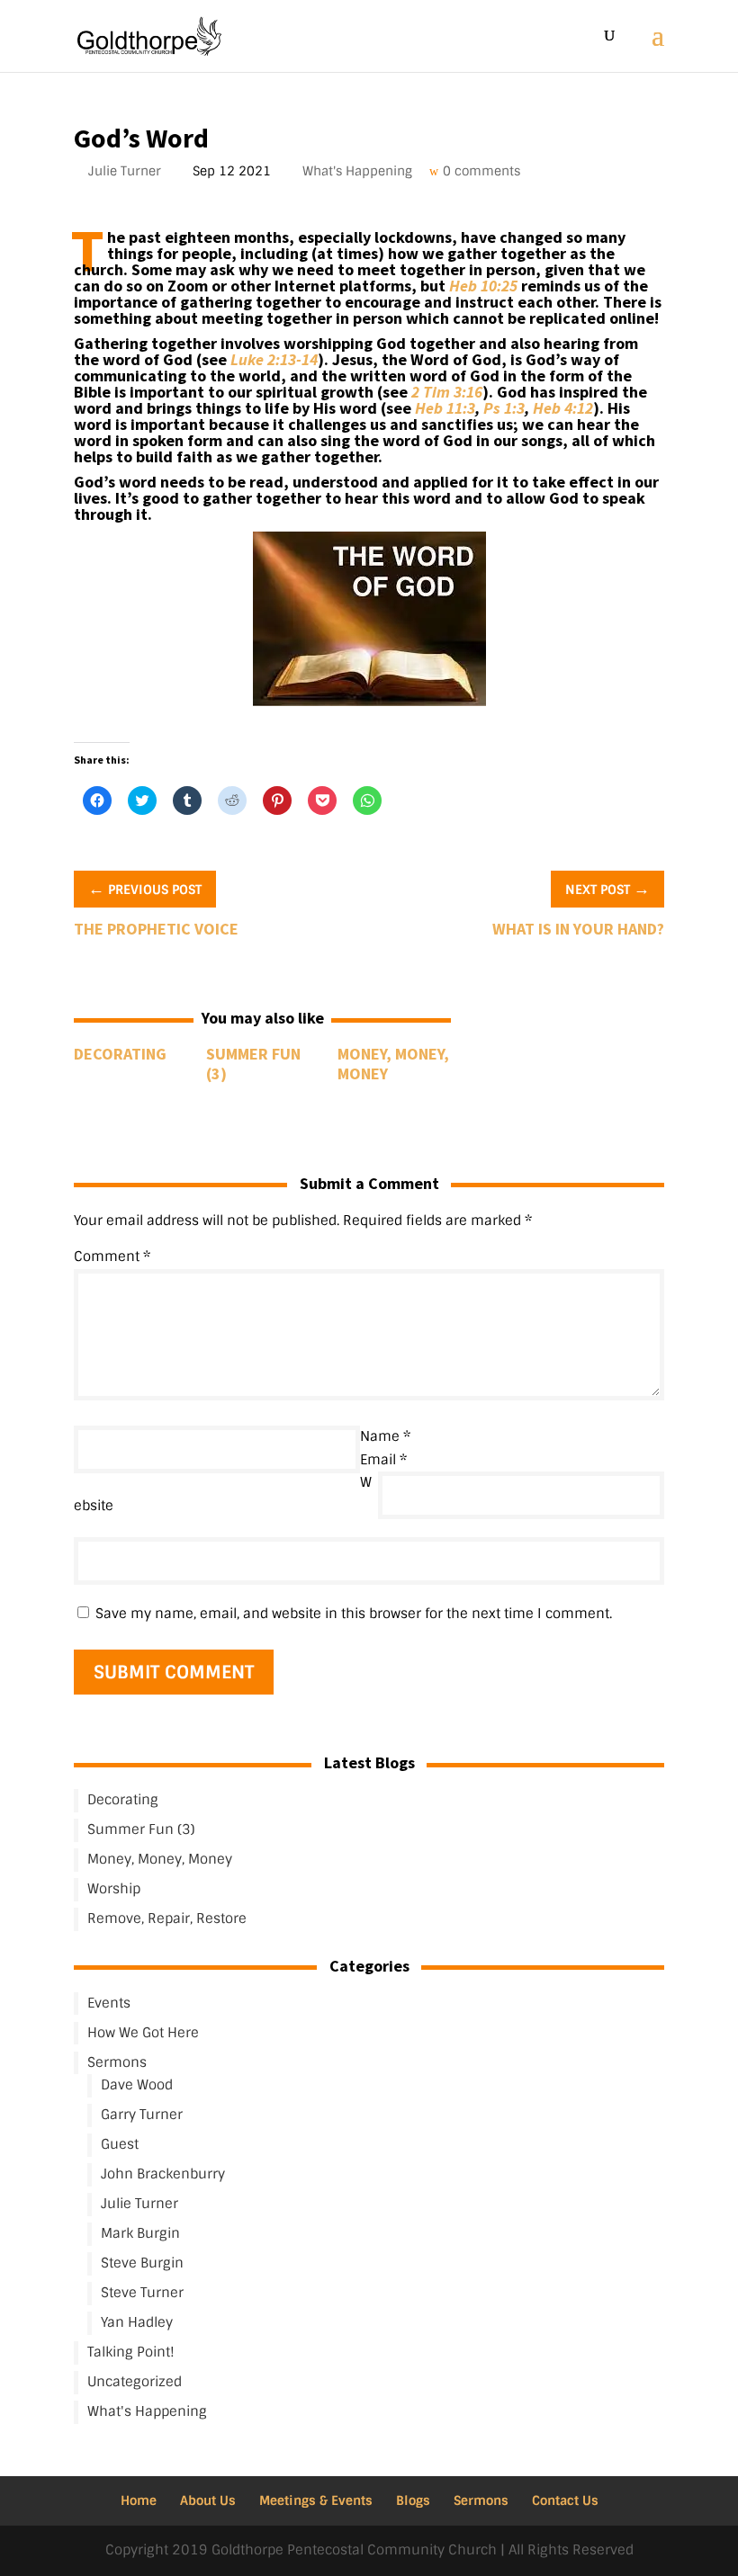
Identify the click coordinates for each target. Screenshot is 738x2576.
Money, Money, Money (393, 1064)
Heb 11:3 (445, 408)
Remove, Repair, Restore (167, 1919)
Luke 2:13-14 (274, 359)
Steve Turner (142, 2293)
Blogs (413, 2500)
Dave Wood (137, 2085)
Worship (114, 1889)
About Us (208, 2500)
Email (383, 1460)
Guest (120, 2144)
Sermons (117, 2062)
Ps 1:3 (504, 408)
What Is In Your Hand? (578, 929)
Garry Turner (142, 2115)
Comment (112, 1257)
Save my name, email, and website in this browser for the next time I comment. (354, 1614)
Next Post (607, 888)
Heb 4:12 (563, 408)
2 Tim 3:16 (447, 392)
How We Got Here (143, 2033)
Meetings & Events (316, 2500)
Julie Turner (126, 171)
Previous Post (145, 888)
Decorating (120, 1054)
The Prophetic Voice (156, 929)
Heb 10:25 (483, 286)
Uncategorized (135, 2382)
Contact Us (565, 2500)
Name (385, 1436)
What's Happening (359, 171)
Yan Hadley (137, 2322)
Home (139, 2500)
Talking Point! (131, 2352)
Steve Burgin (142, 2263)
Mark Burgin (140, 2233)
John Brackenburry (163, 2174)
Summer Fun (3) (253, 1064)
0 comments (484, 171)
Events (109, 2003)
